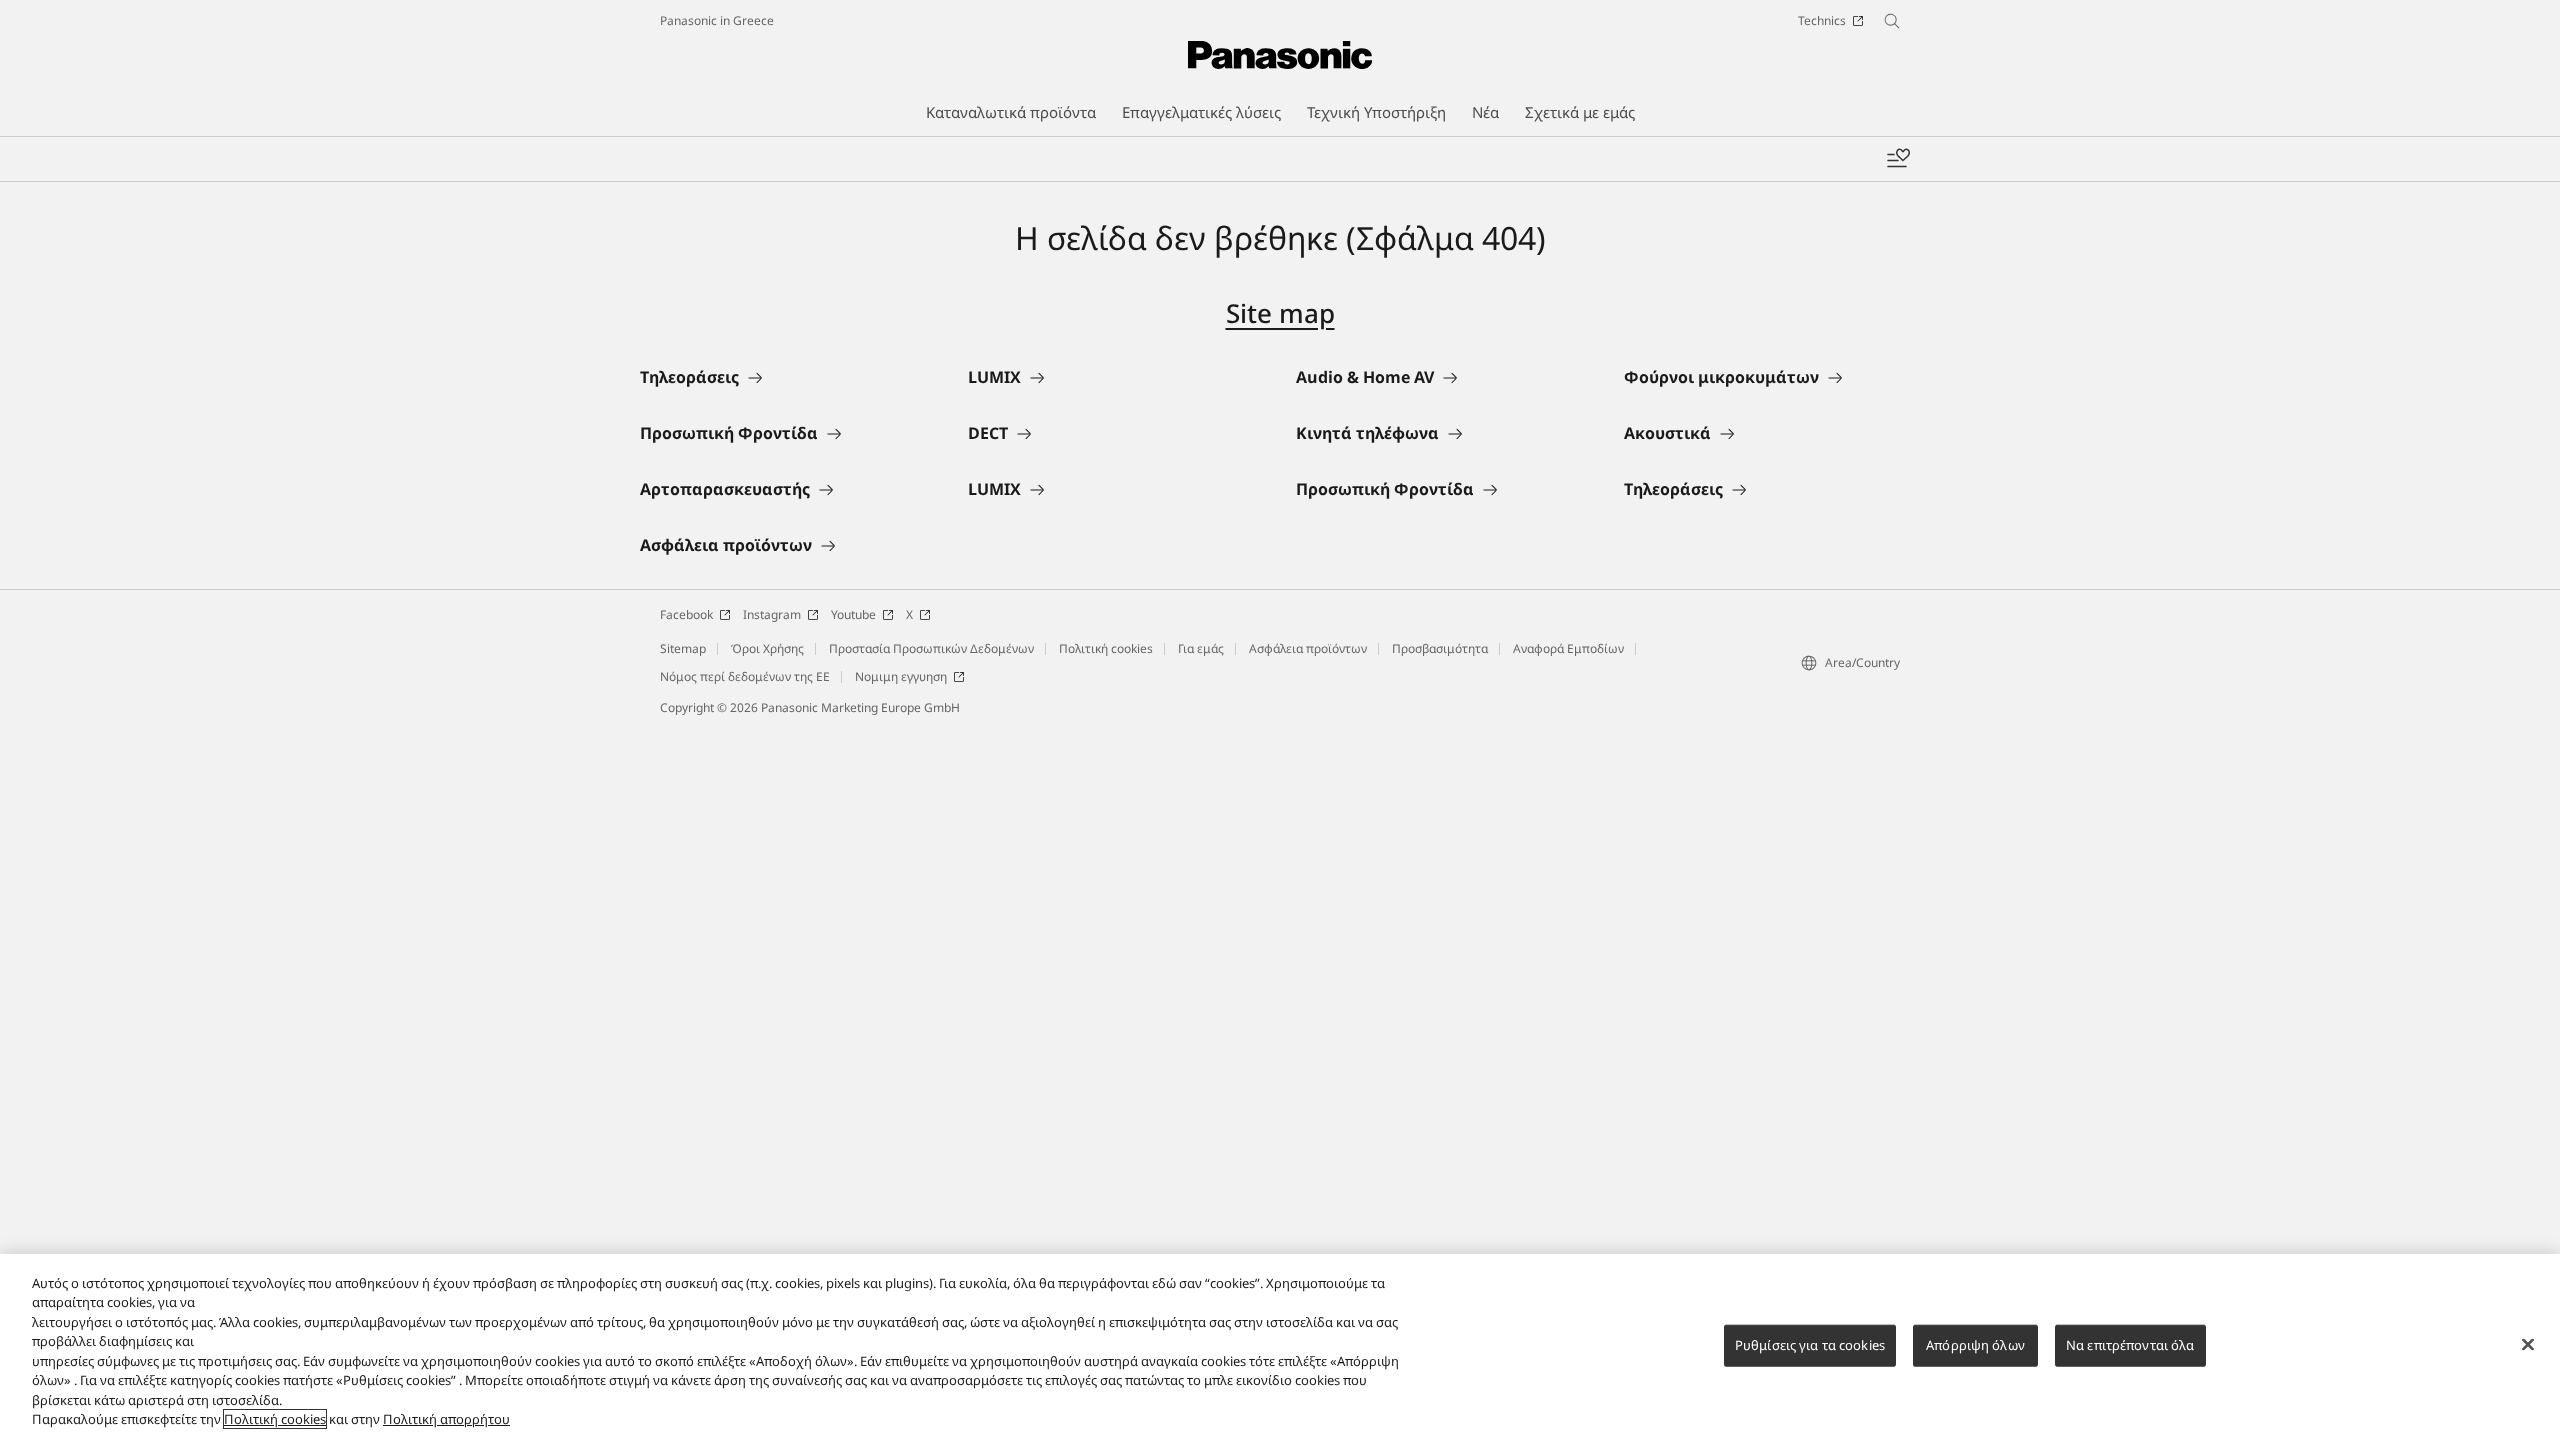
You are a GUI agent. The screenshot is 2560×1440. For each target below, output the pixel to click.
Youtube (853, 614)
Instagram (772, 614)
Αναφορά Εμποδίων (1568, 648)
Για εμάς (1201, 648)
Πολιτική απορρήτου (446, 1419)
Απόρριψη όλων (1975, 1345)
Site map (1280, 313)
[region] (1280, 1347)
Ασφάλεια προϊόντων (1308, 648)
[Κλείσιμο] (2528, 1344)
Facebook (686, 614)
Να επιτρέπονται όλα (2130, 1345)
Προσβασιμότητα (1440, 648)
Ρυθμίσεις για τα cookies (1810, 1345)
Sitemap (683, 648)
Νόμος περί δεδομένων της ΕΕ (745, 676)
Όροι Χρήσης (767, 648)
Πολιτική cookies (1106, 648)
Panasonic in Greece (717, 20)
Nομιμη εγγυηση (901, 676)
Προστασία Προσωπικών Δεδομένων (931, 648)
